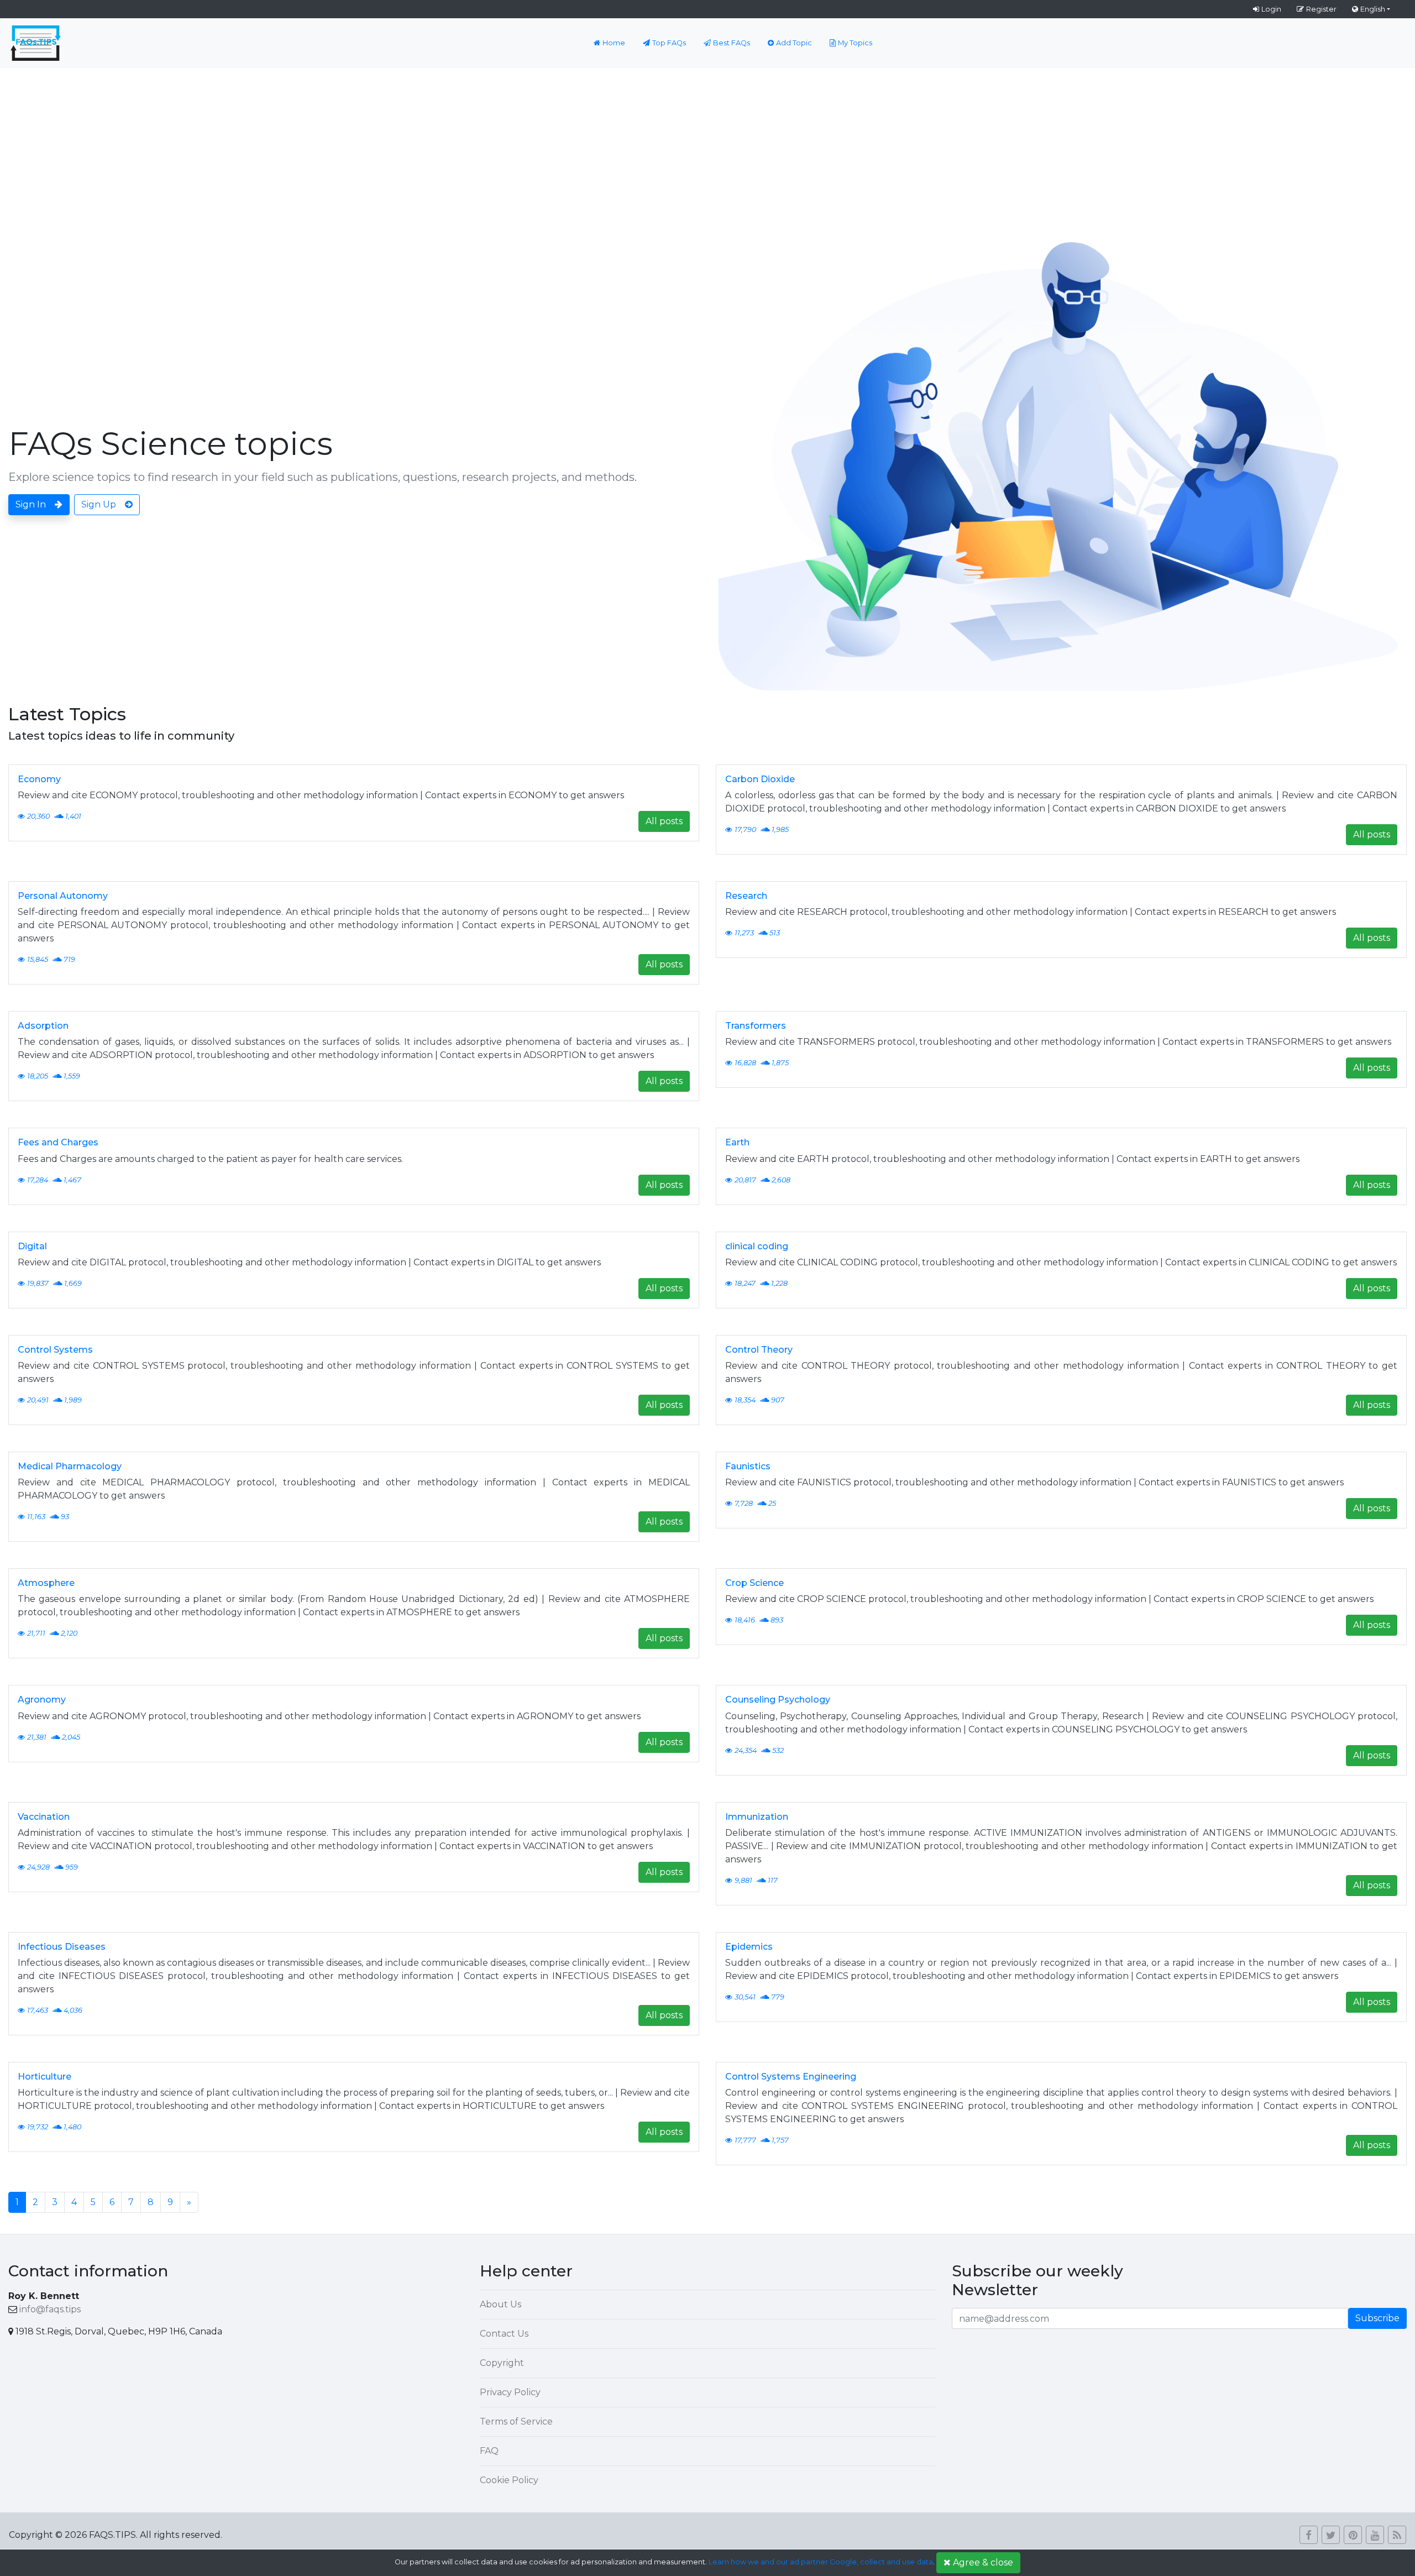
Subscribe (1377, 2318)
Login (1271, 9)
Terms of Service (516, 2421)
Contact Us (504, 2334)
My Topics (855, 43)
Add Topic (794, 43)
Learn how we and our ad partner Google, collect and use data (821, 2562)
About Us (501, 2304)
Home (614, 43)
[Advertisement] (707, 151)
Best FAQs (732, 43)
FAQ (489, 2451)
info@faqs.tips (50, 2309)
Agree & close (983, 2562)
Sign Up (99, 504)
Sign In (31, 504)
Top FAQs (669, 43)
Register (1321, 9)
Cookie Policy (509, 2480)
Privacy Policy (510, 2392)
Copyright (502, 2363)
